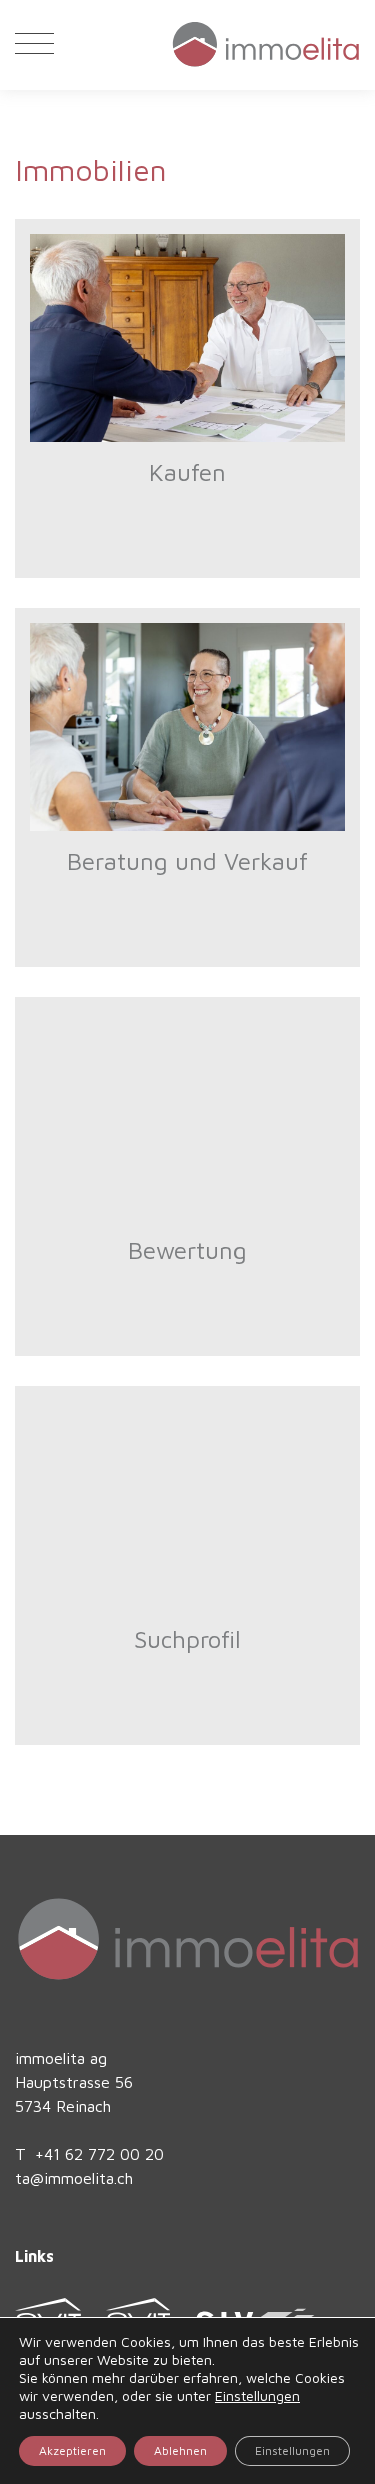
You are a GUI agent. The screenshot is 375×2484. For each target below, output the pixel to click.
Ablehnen (180, 2450)
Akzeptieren (72, 2450)
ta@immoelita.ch (74, 2178)
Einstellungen (257, 2395)
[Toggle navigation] (34, 45)
